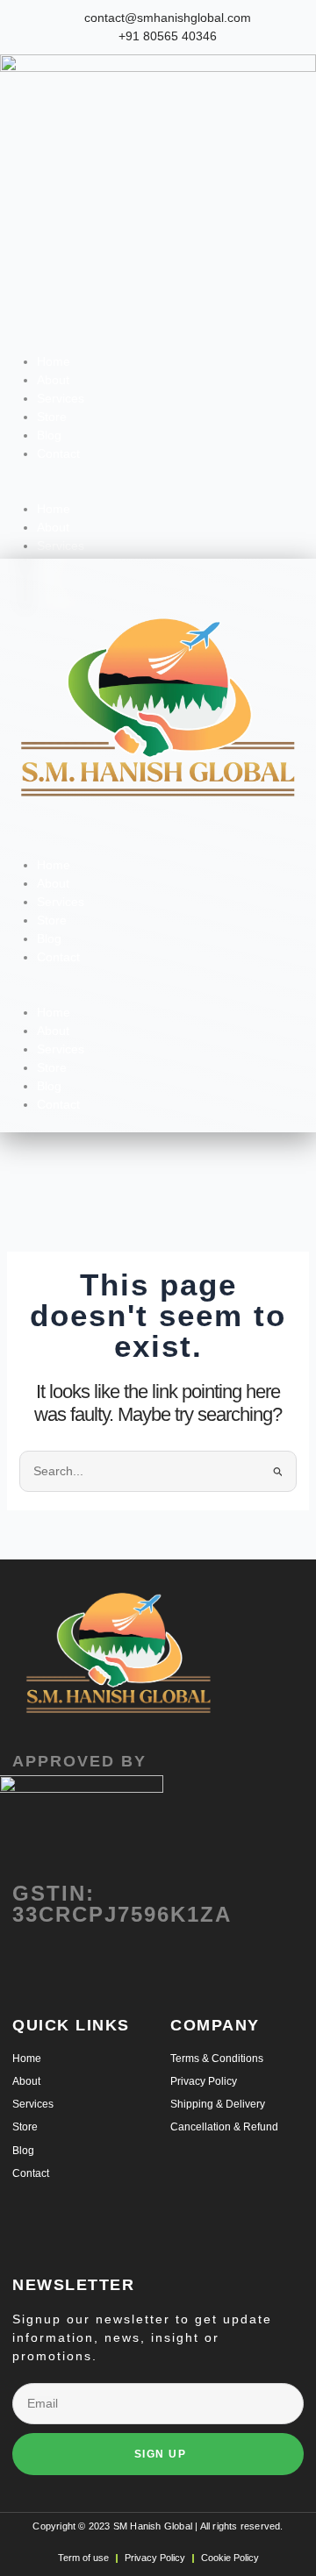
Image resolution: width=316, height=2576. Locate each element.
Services (61, 398)
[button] (158, 491)
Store (52, 417)
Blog (49, 435)
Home (54, 361)
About (53, 380)
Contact (58, 453)
